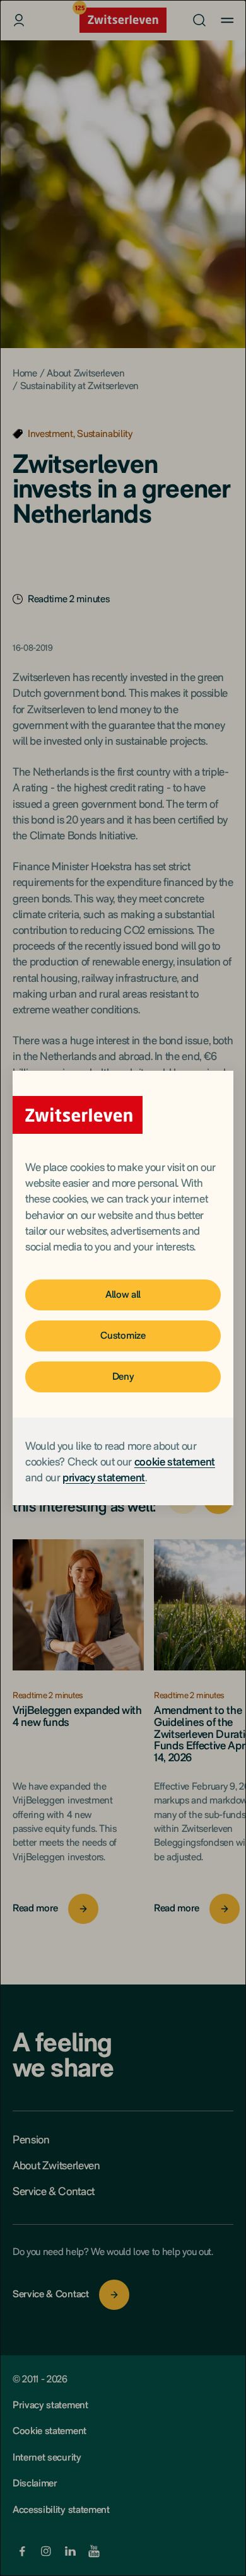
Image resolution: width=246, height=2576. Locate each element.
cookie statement (175, 1461)
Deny (123, 1376)
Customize (123, 1335)
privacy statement (104, 1477)
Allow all (123, 1294)
